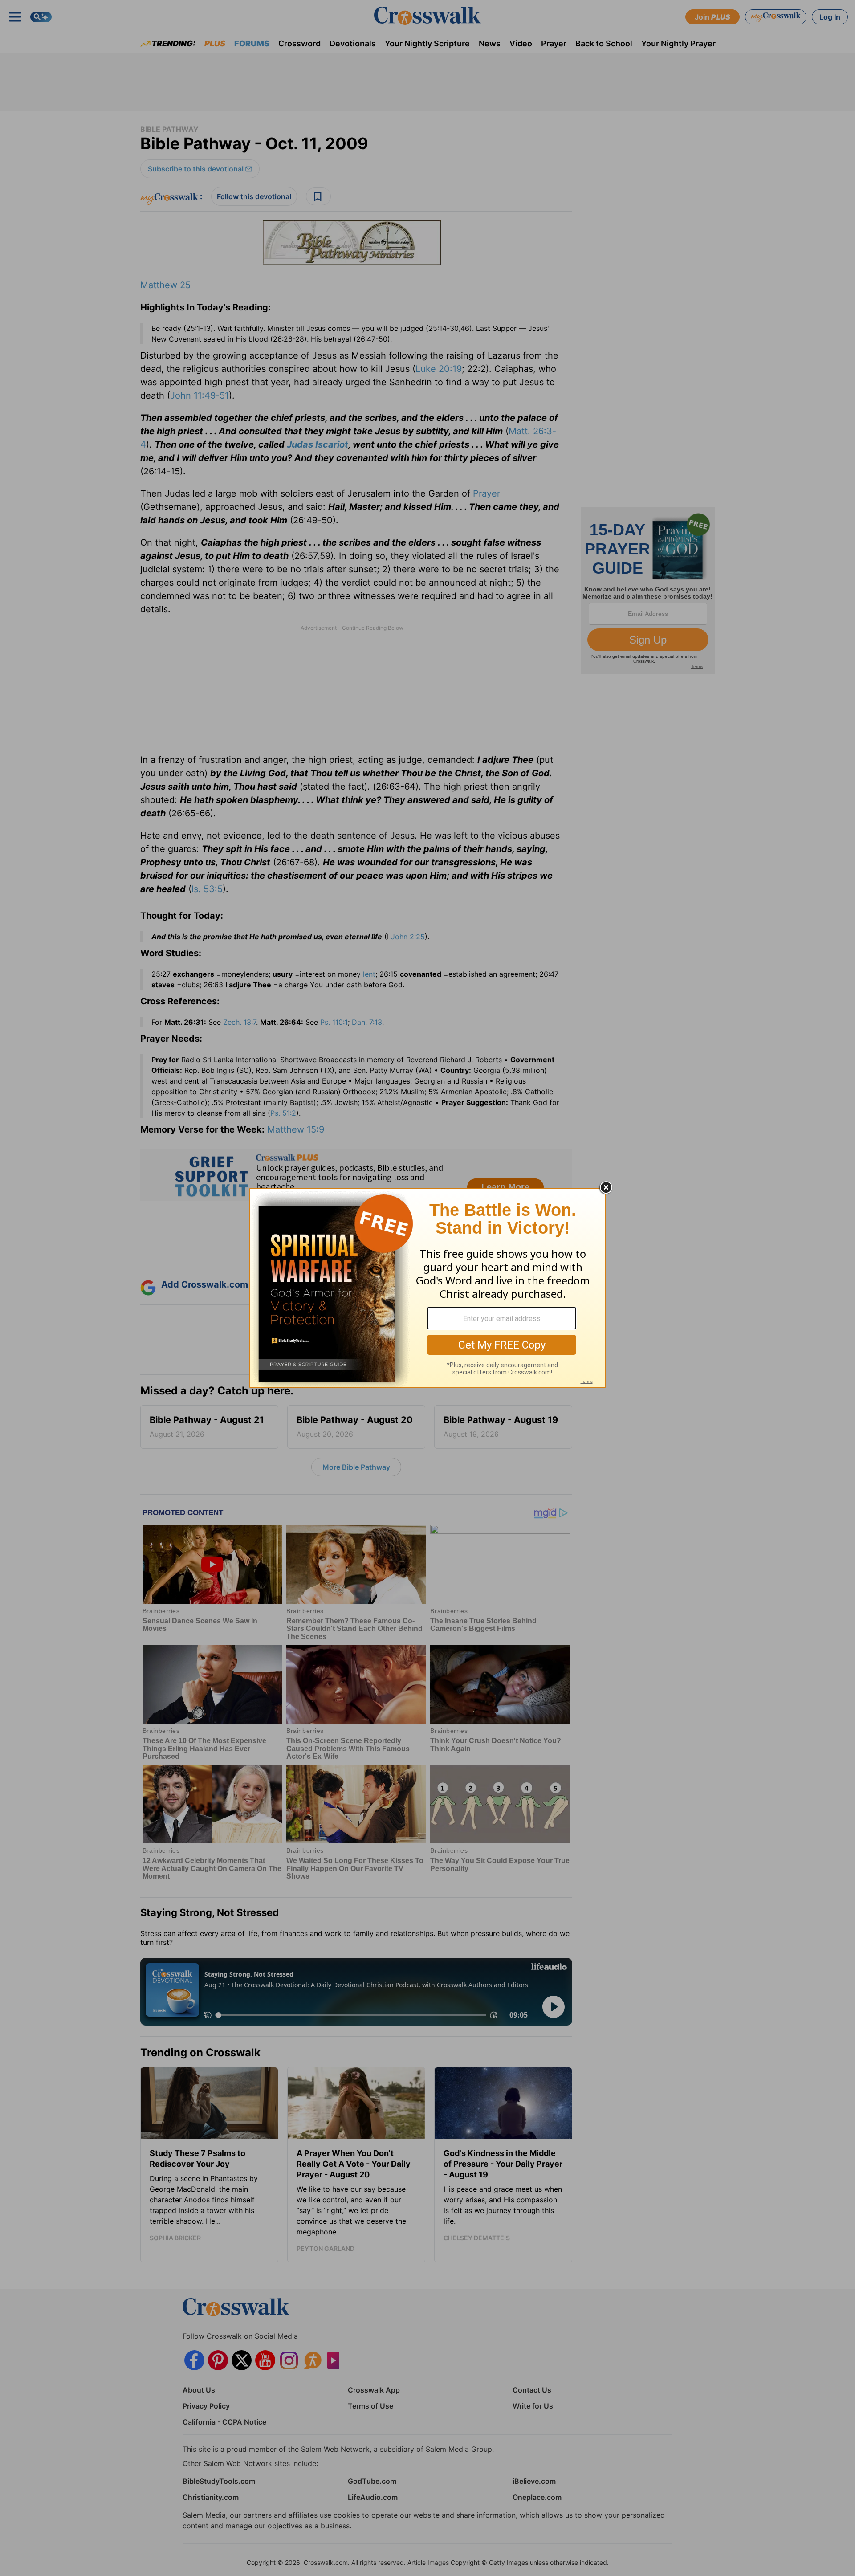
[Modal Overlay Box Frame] (427, 1288)
